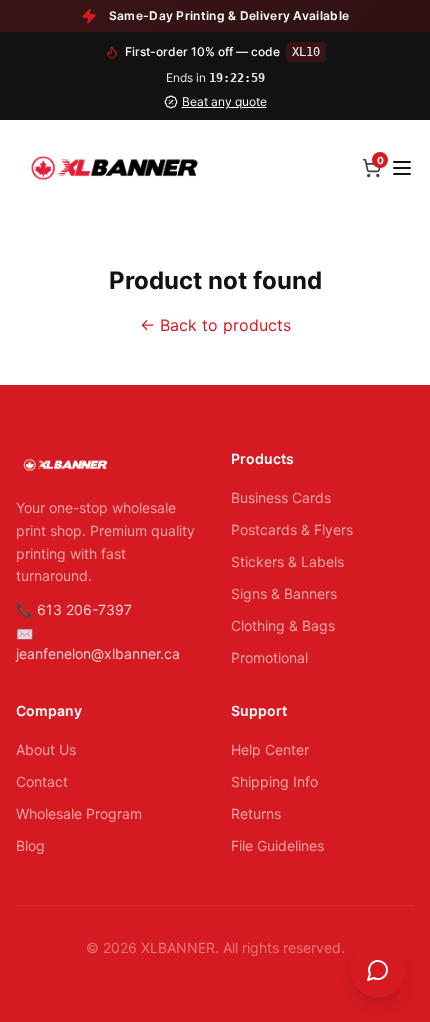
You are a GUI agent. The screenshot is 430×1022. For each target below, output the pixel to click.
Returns (256, 813)
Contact (42, 781)
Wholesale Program (79, 813)
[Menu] (402, 168)
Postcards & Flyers (292, 529)
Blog (30, 845)
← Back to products (215, 325)
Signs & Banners (284, 593)
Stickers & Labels (287, 561)
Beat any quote (224, 101)
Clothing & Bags (283, 625)
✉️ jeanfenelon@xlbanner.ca (98, 643)
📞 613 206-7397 (74, 609)
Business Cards (281, 497)
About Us (46, 749)
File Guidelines (277, 845)
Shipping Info (274, 781)
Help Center (270, 749)
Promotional (269, 657)
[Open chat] (378, 970)
